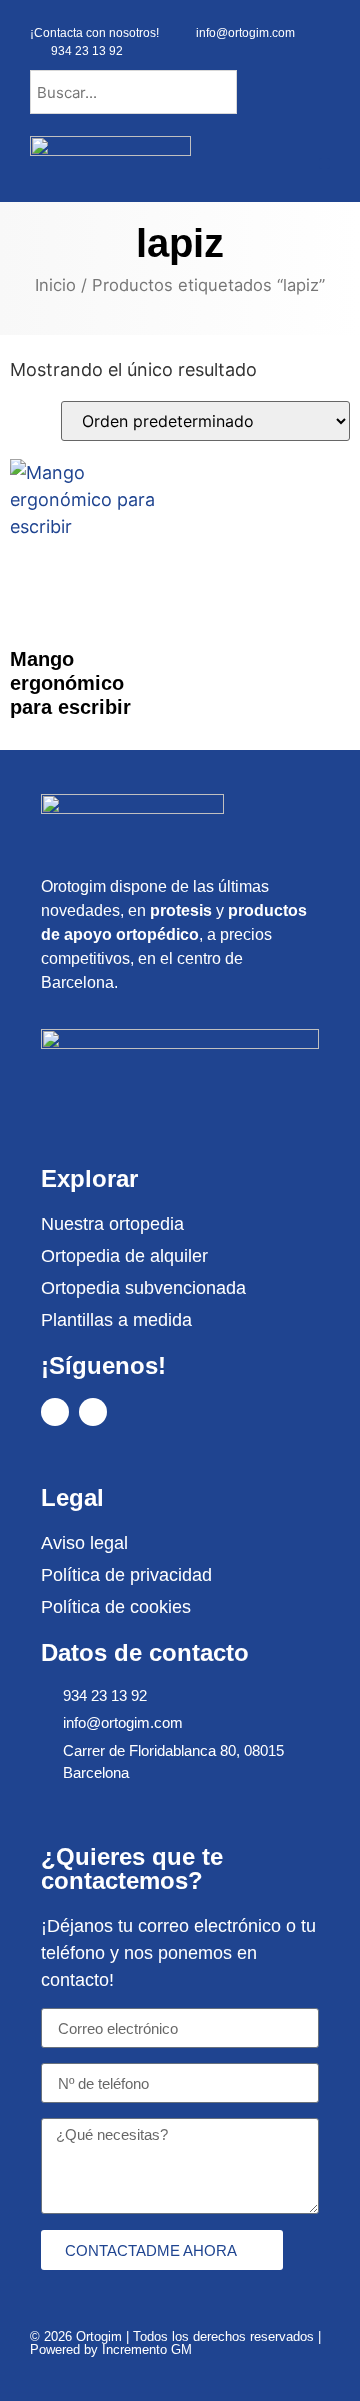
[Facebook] (55, 1412)
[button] (324, 163)
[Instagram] (93, 1412)
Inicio (55, 285)
